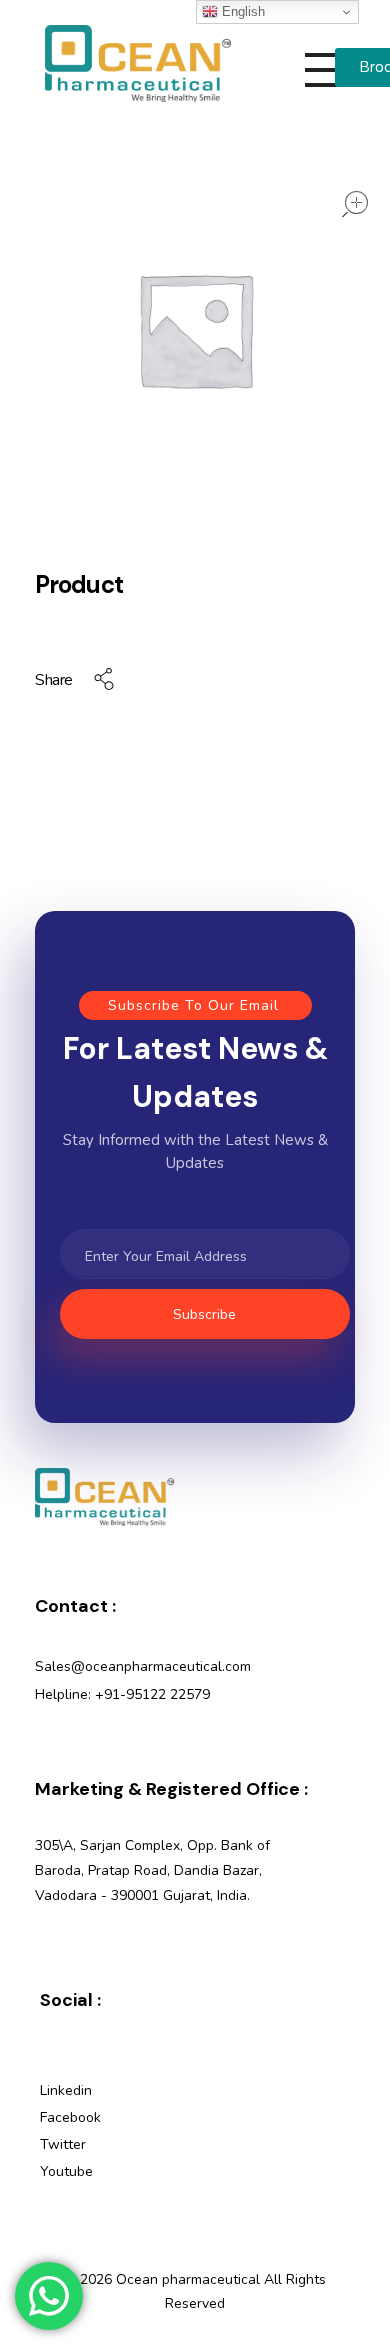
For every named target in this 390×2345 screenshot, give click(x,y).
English (241, 11)
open (355, 204)
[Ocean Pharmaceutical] (138, 63)
